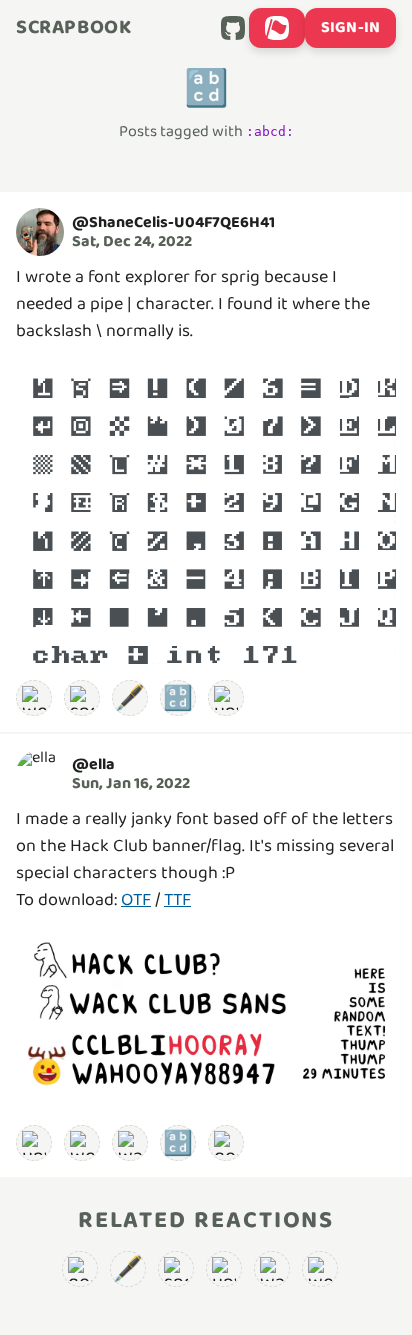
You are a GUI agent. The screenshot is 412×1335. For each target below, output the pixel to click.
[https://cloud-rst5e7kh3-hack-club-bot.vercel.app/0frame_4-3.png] (206, 1019)
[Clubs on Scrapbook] (277, 28)
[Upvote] (226, 698)
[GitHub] (233, 28)
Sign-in (350, 27)
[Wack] (130, 1143)
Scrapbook (73, 28)
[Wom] (34, 698)
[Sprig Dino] (82, 698)
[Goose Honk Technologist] (226, 1143)
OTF (136, 900)
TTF (177, 900)
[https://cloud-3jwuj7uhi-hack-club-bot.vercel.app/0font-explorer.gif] (206, 512)
